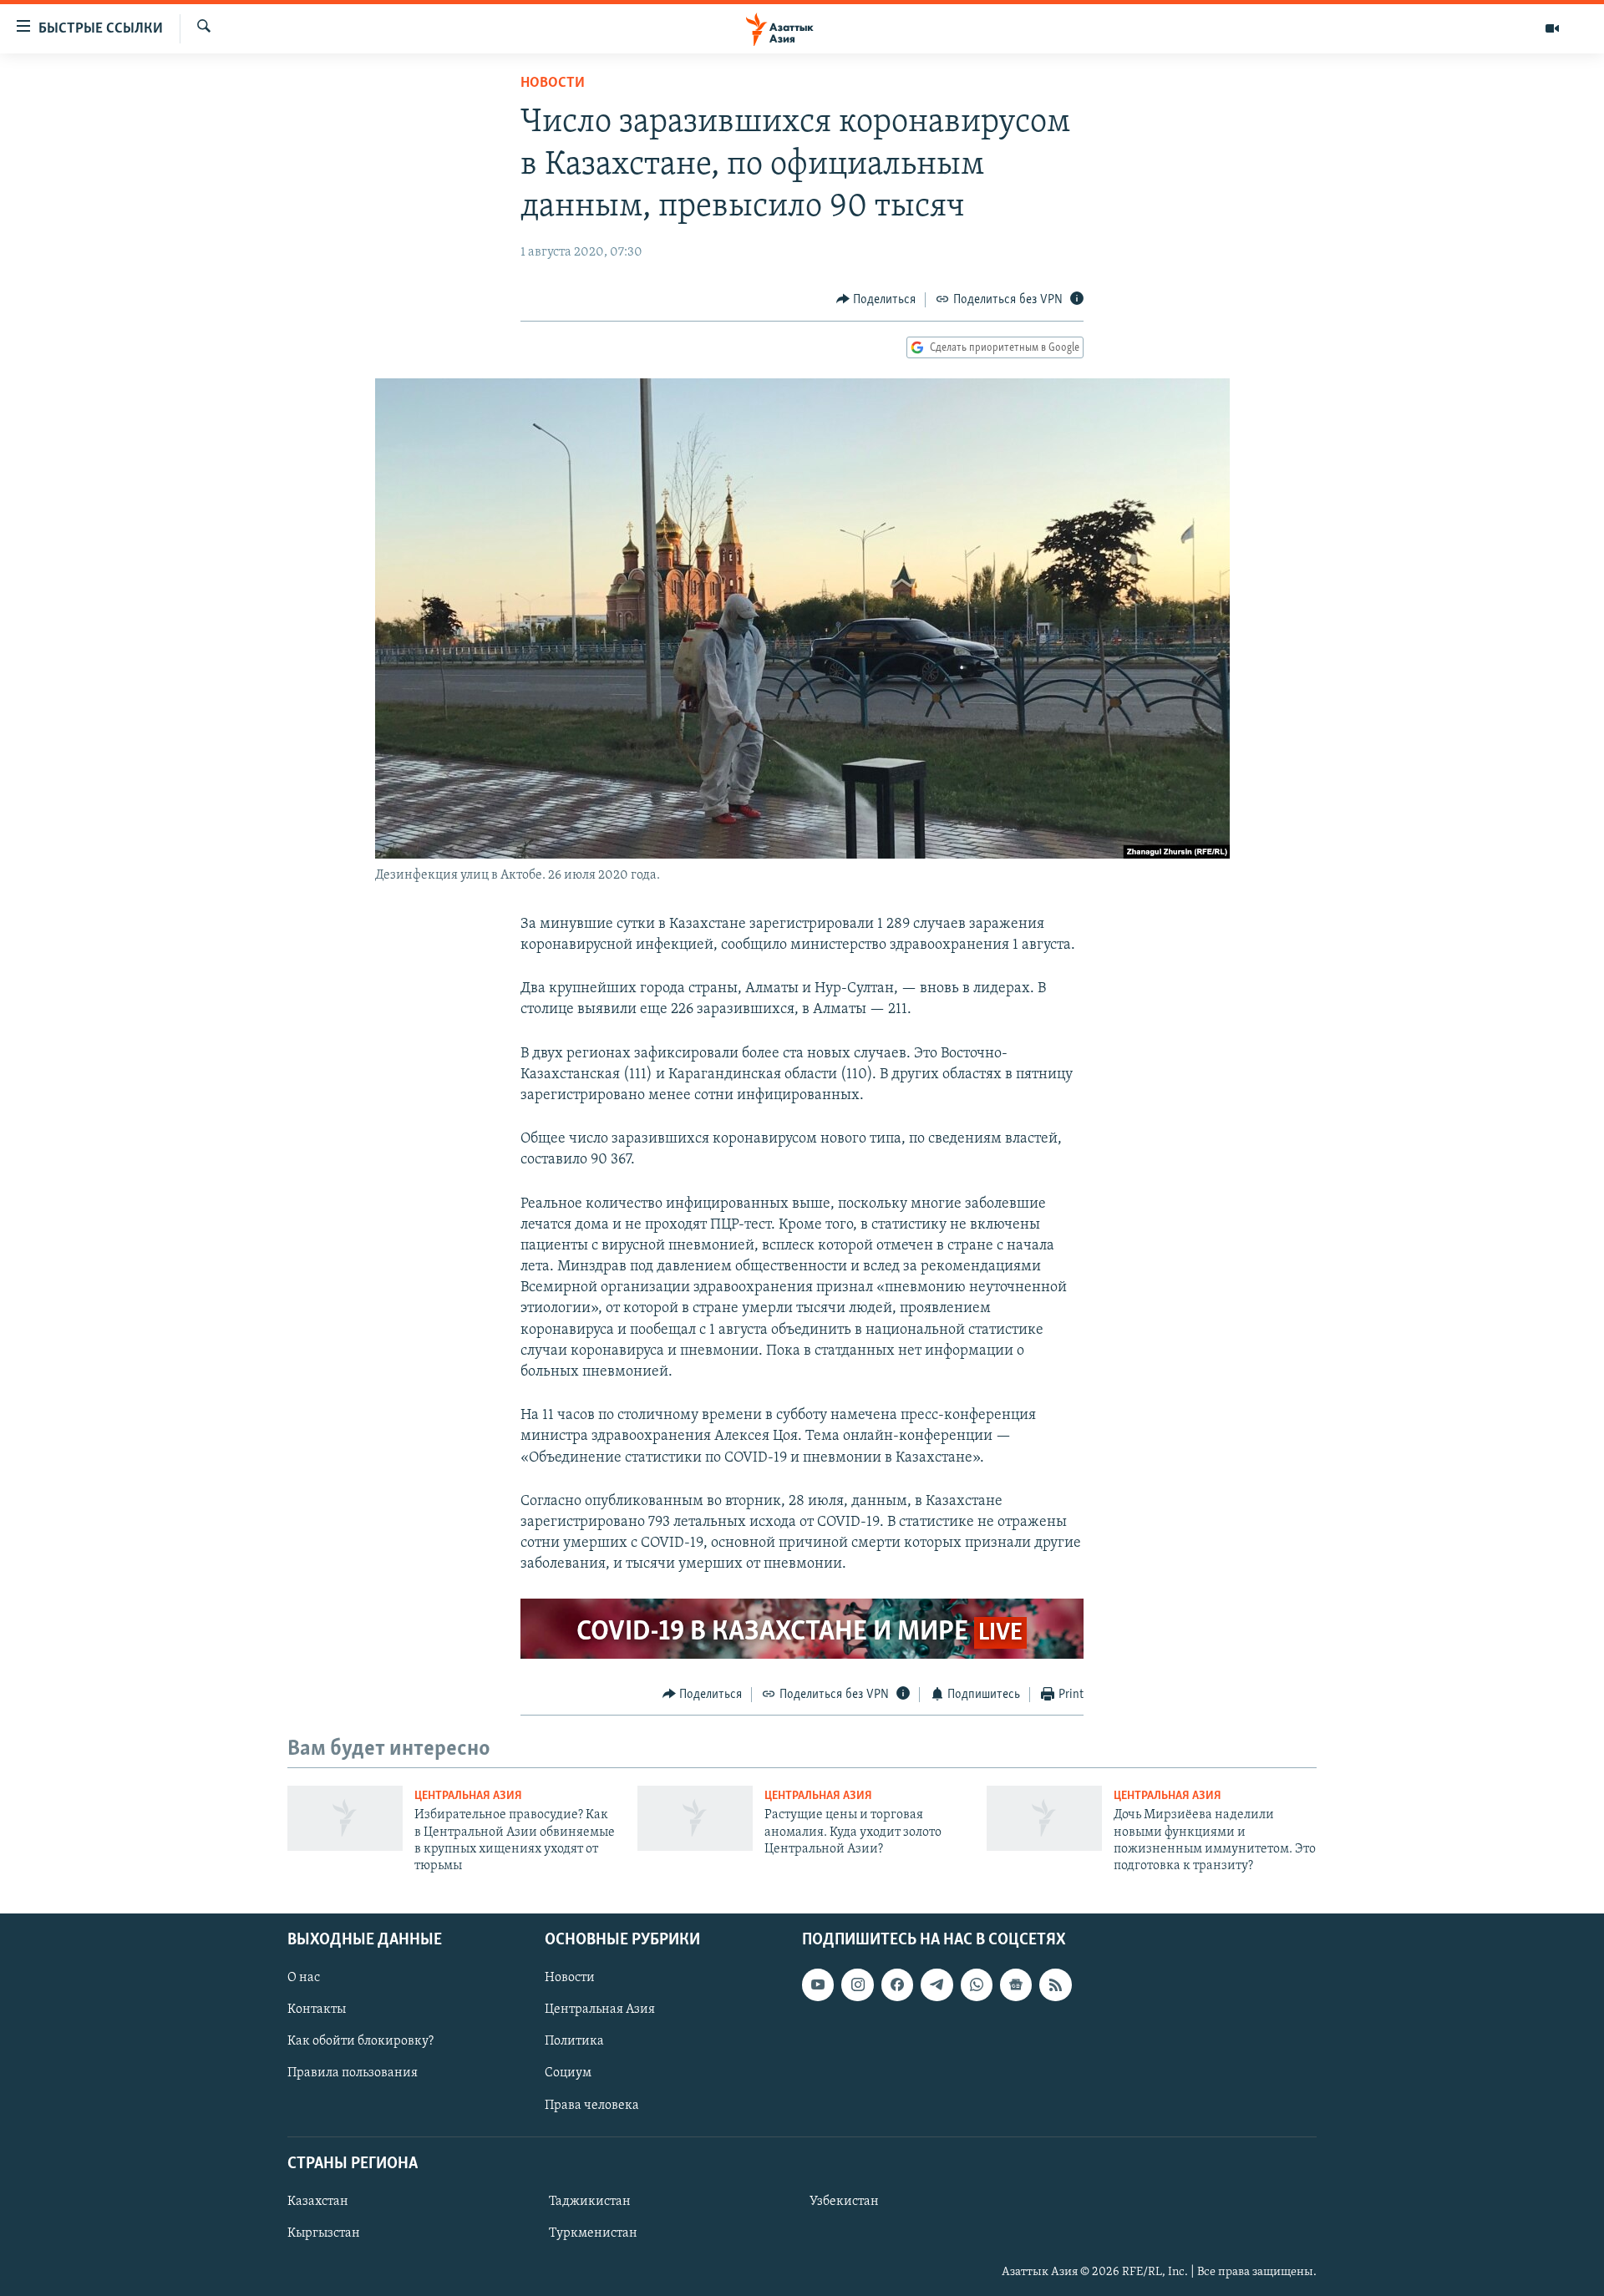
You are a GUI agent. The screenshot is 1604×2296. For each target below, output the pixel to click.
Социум (568, 2073)
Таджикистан (590, 2202)
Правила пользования (353, 2073)
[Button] (876, 300)
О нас (304, 1978)
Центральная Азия (468, 1796)
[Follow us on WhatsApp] (977, 1984)
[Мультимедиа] (1552, 28)
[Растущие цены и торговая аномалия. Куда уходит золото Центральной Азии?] (695, 1818)
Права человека (592, 2105)
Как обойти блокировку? (360, 2041)
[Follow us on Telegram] (937, 1984)
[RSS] (1055, 1984)
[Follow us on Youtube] (818, 1984)
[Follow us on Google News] (1016, 1984)
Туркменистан (593, 2233)
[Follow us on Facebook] (897, 1984)
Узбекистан (844, 2202)
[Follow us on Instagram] (857, 1984)
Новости (553, 84)
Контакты (317, 2010)
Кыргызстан (324, 2233)
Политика (574, 2041)
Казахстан (318, 2202)
